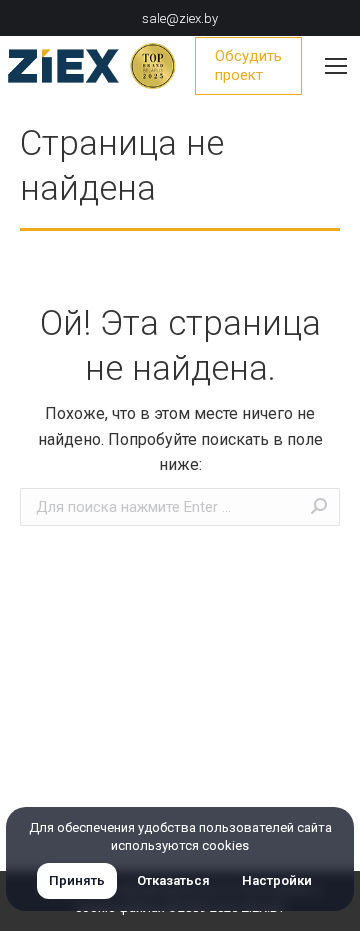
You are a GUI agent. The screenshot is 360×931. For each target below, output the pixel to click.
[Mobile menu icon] (336, 66)
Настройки (277, 880)
